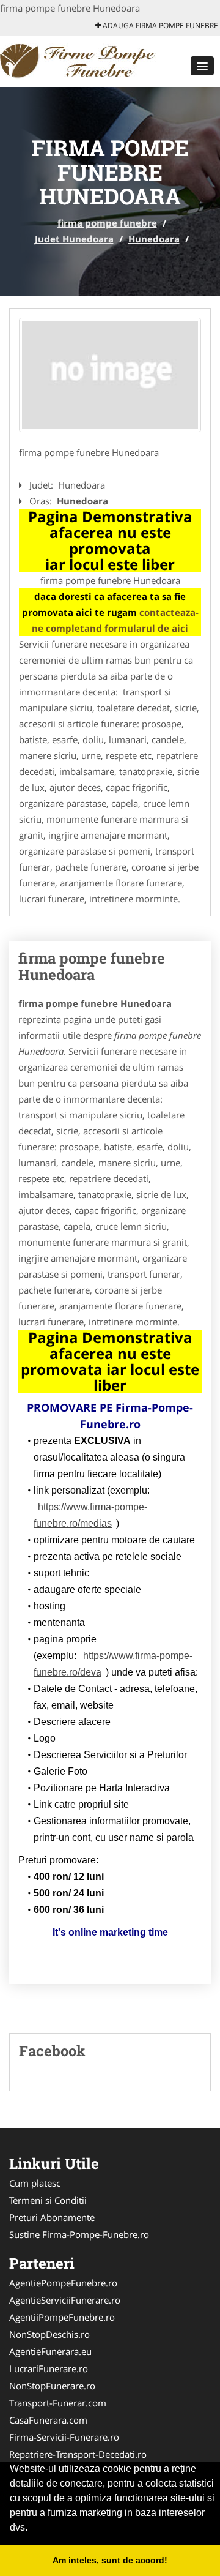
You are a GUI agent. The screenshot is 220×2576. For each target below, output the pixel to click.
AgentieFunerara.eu (50, 2351)
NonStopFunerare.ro (52, 2386)
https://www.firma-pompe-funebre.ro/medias (90, 1515)
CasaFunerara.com (48, 2420)
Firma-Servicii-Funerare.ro (64, 2437)
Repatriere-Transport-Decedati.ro (78, 2454)
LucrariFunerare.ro (49, 2368)
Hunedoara (154, 239)
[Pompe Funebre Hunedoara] (110, 375)
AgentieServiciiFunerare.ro (65, 2300)
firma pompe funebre (107, 223)
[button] (202, 66)
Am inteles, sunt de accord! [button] (110, 2560)
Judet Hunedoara (74, 239)
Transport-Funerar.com (58, 2403)
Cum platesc (35, 2183)
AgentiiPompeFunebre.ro (62, 2317)
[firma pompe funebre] (80, 60)
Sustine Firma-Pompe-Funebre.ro (79, 2234)
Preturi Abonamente (52, 2217)
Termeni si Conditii (48, 2200)
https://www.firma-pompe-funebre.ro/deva (113, 1664)
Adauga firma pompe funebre (159, 25)
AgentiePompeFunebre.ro (63, 2283)
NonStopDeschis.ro (50, 2334)
